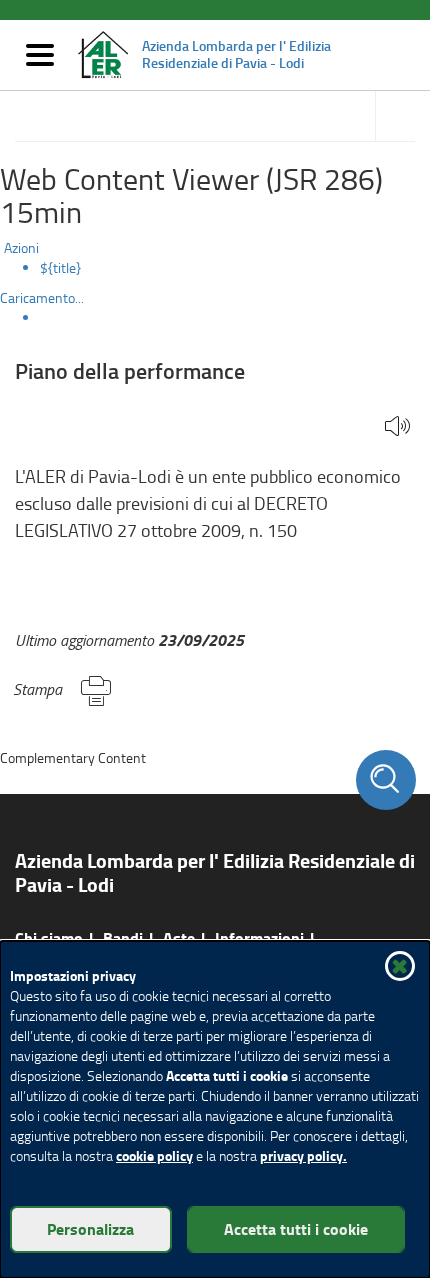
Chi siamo (49, 937)
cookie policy (154, 1155)
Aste (179, 937)
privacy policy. (303, 1155)
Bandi (123, 937)
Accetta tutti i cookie (296, 1228)
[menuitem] (235, 268)
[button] (397, 427)
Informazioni (259, 937)
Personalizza (90, 1228)
